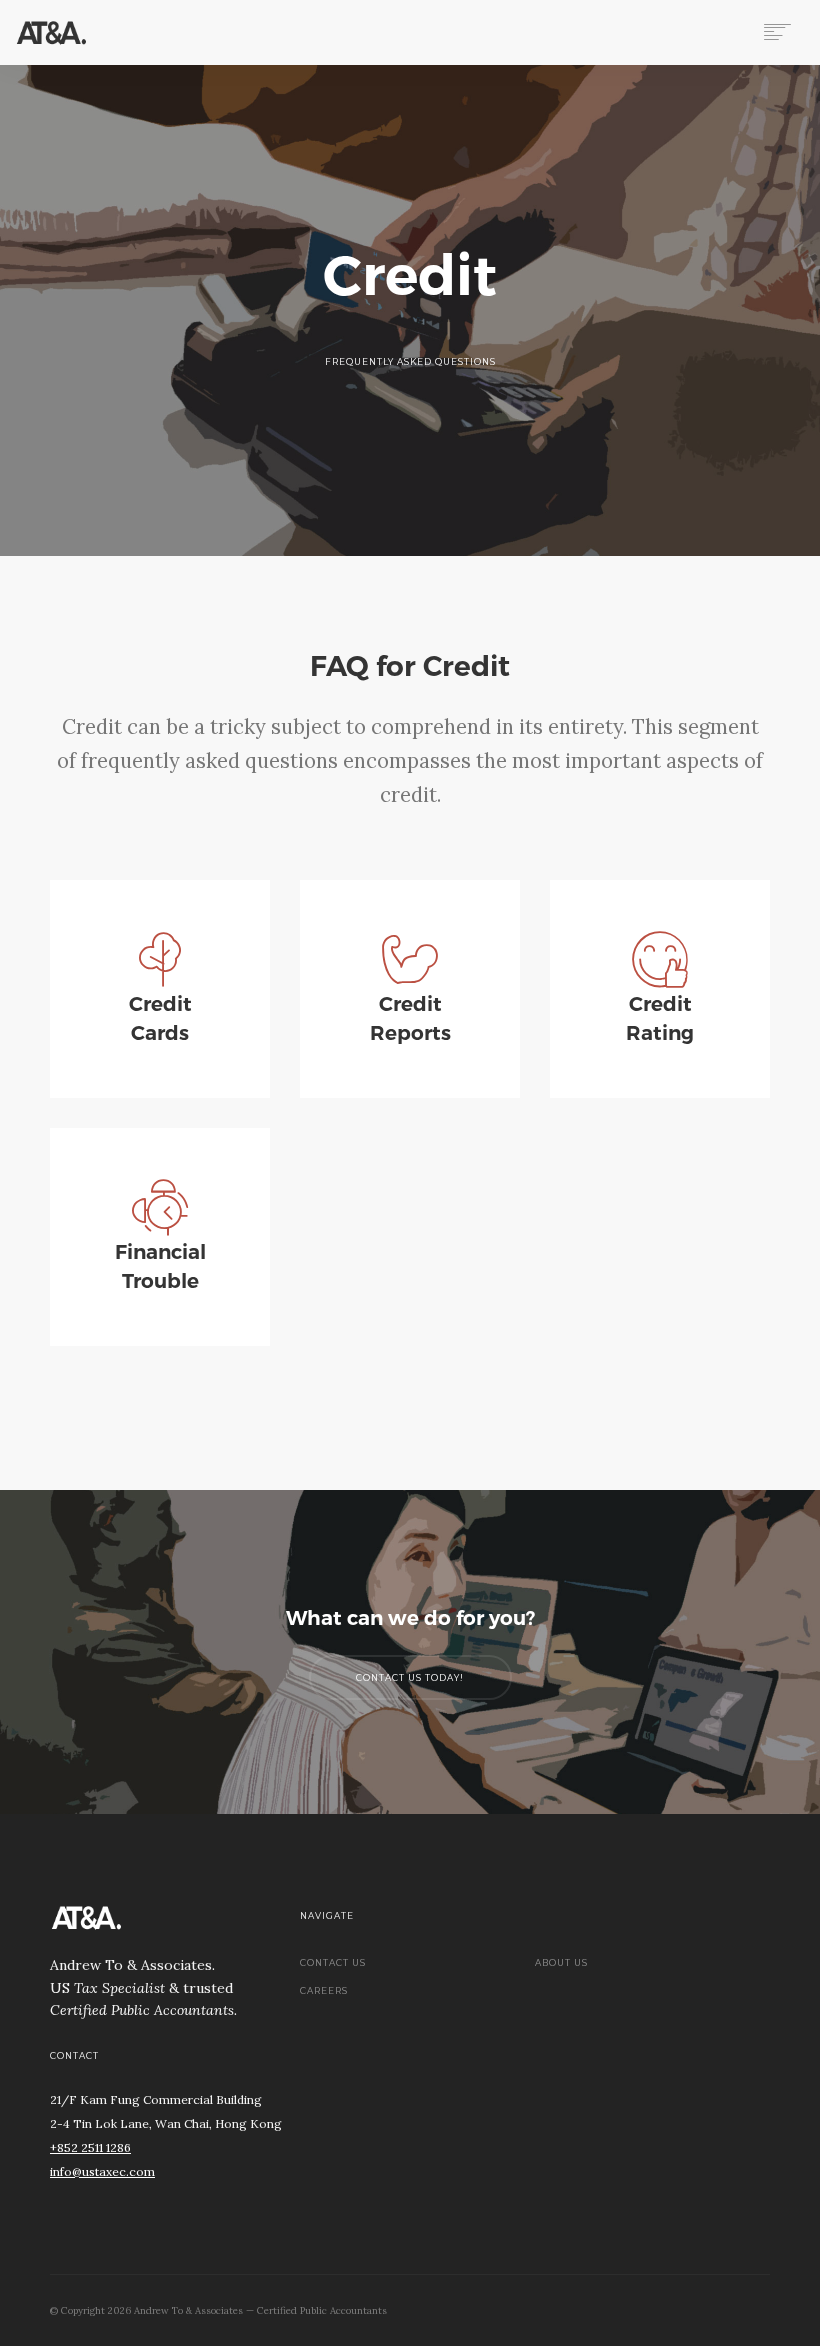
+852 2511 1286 (90, 2147)
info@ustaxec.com (102, 2171)
